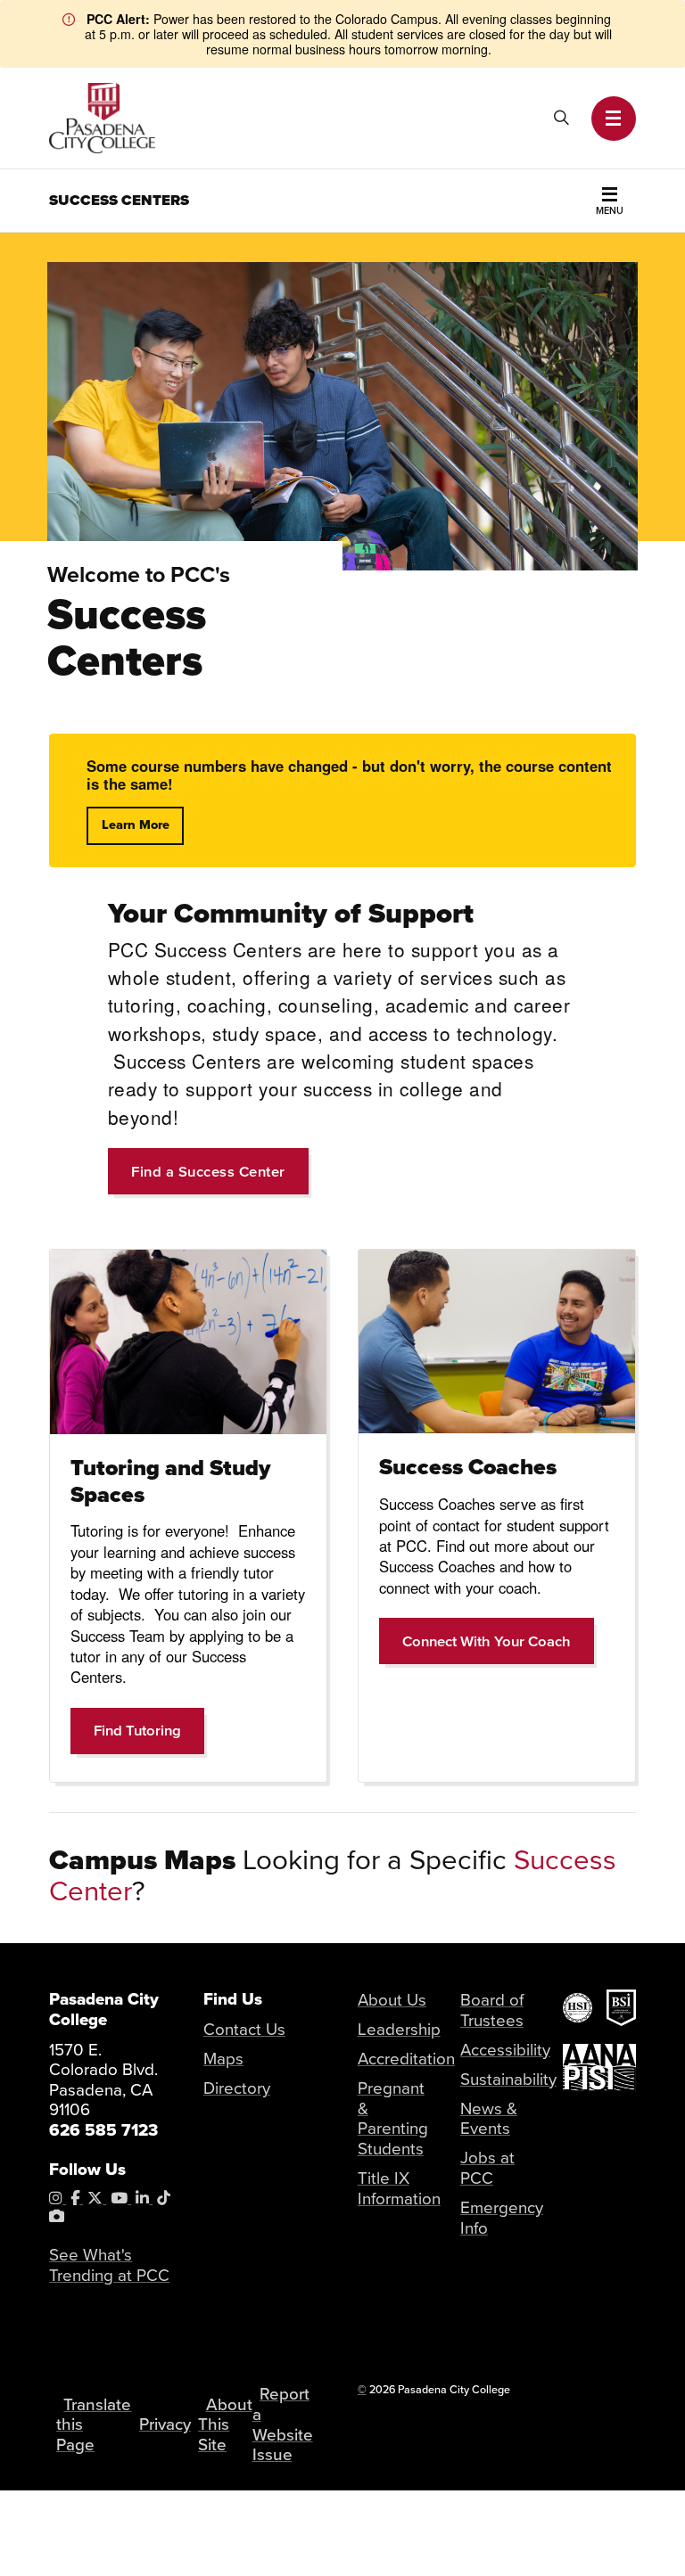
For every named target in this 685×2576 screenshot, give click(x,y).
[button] (614, 119)
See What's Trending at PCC (109, 2264)
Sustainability (508, 2079)
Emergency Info (502, 2217)
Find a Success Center (208, 1171)
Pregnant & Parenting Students (393, 2118)
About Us (392, 1999)
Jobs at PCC (487, 2167)
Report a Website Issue (283, 2424)
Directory (237, 2088)
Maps (223, 2058)
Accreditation (406, 2058)
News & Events (489, 2118)
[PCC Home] (102, 116)
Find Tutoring (149, 1730)
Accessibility (505, 2049)
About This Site (225, 2424)
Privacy (165, 2424)
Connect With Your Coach (498, 1641)
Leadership (399, 2029)
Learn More (136, 825)
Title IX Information (399, 2188)
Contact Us (244, 2029)
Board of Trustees (492, 2010)
